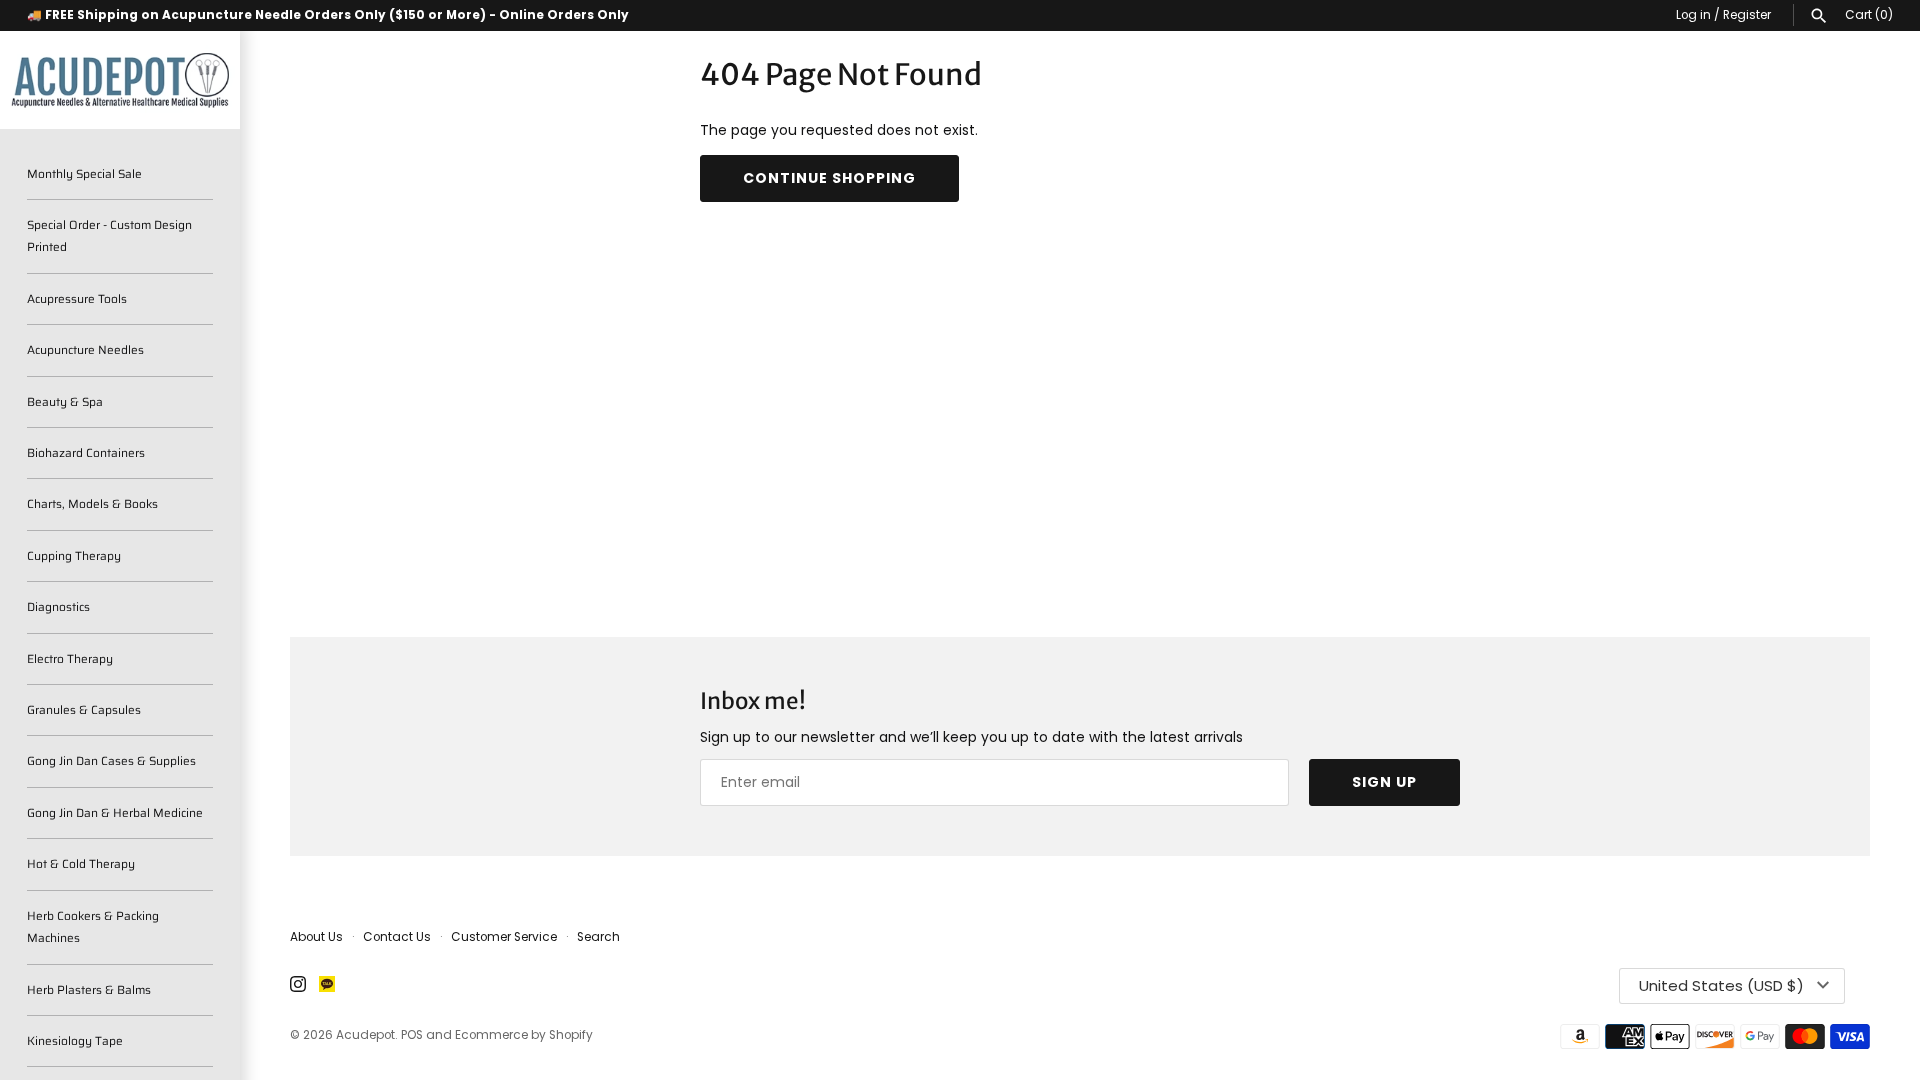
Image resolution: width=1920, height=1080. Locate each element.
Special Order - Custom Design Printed (109, 235)
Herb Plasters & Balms (89, 989)
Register (1747, 15)
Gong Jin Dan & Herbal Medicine (115, 812)
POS (412, 1035)
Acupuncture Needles (85, 349)
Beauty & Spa (65, 401)
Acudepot (365, 1035)
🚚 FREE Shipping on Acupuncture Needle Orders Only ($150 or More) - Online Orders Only (328, 15)
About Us (316, 937)
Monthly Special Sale (84, 173)
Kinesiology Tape (75, 1040)
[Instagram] (298, 985)
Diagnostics (58, 606)
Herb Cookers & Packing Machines (93, 926)
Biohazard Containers (86, 452)
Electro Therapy (70, 658)
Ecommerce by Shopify (524, 1035)
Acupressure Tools (77, 298)
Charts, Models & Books (92, 503)
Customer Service (504, 937)
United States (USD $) (1721, 985)
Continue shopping (829, 178)
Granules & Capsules (84, 709)
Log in (1693, 15)
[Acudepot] (120, 80)
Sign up (1384, 782)
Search (598, 937)
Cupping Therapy (74, 555)
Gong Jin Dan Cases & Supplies (111, 760)
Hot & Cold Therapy (81, 863)
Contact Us (397, 937)
